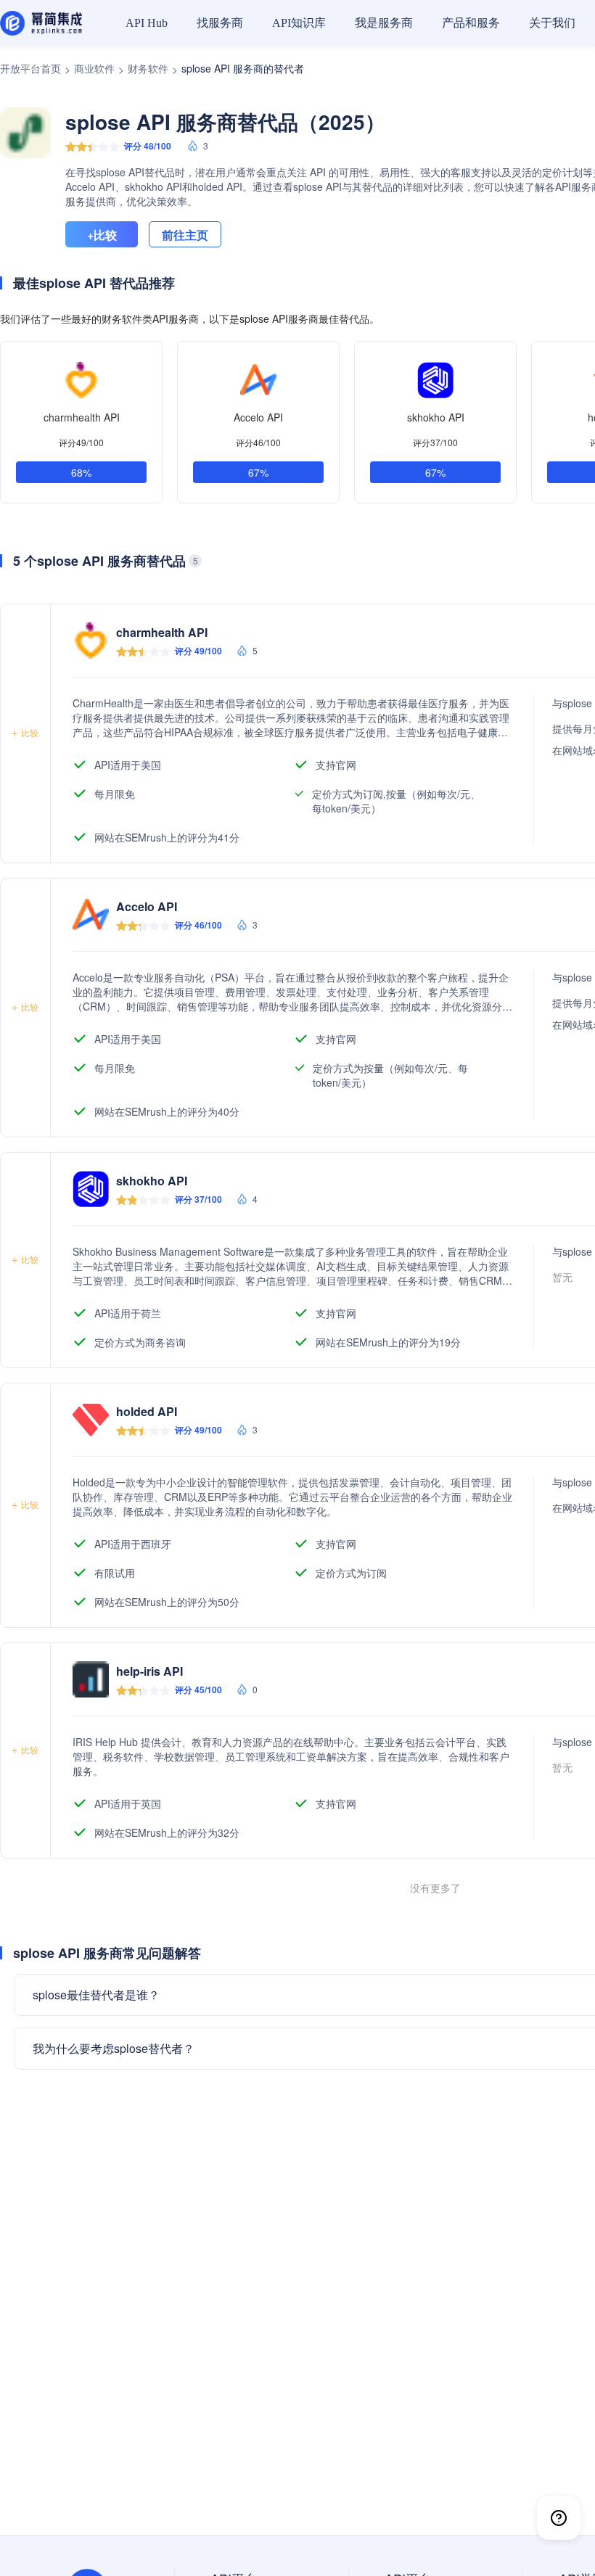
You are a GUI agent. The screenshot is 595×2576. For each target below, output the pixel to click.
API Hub (147, 23)
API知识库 (299, 23)
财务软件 (148, 68)
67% (258, 472)
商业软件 (94, 68)
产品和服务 (471, 23)
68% (81, 472)
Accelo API (258, 417)
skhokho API (436, 417)
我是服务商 (384, 23)
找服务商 (220, 23)
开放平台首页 (30, 68)
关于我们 (552, 23)
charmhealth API (82, 417)
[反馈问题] (559, 2518)
